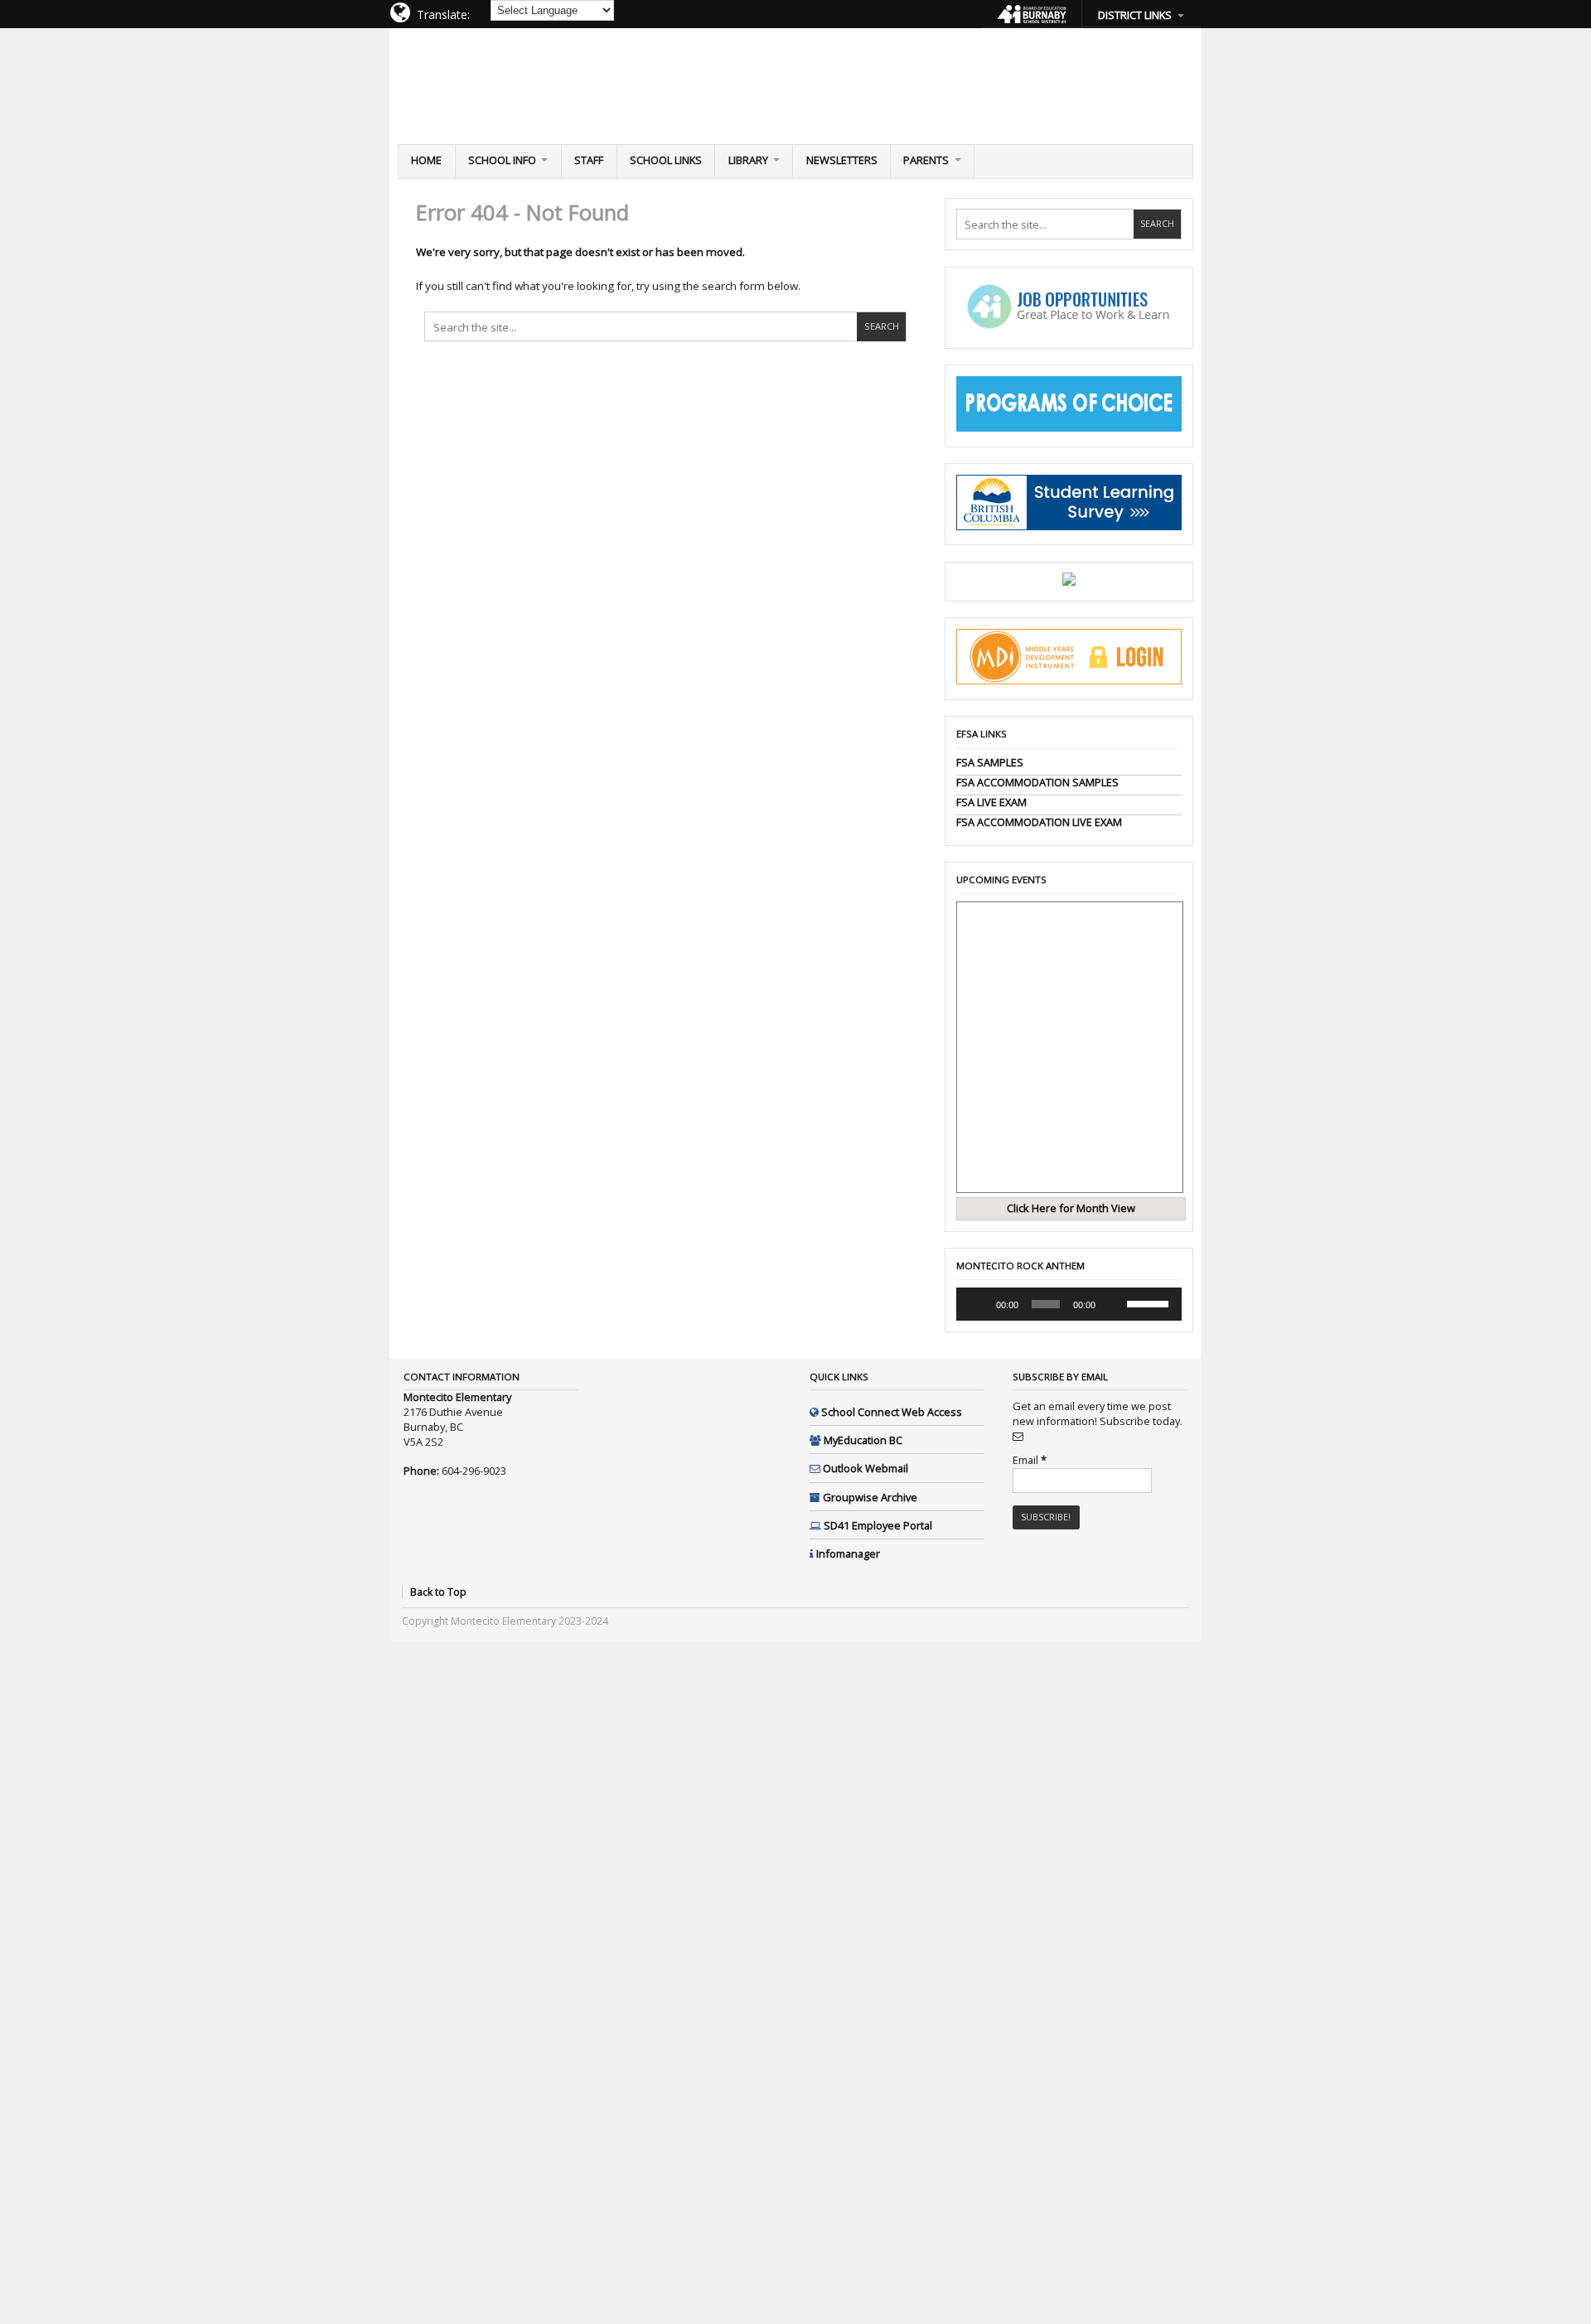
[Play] (978, 1304)
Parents (926, 160)
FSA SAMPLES (990, 762)
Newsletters (842, 160)
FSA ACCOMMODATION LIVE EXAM (1039, 822)
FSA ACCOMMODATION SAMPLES (1037, 782)
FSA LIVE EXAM (991, 802)
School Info (502, 160)
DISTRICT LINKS (1135, 15)
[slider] (1150, 1302)
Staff (589, 160)
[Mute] (1114, 1304)
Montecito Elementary (508, 78)
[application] (1069, 1304)
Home (426, 160)
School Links (666, 160)
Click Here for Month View (1071, 1208)
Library (748, 160)
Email (1030, 1460)
